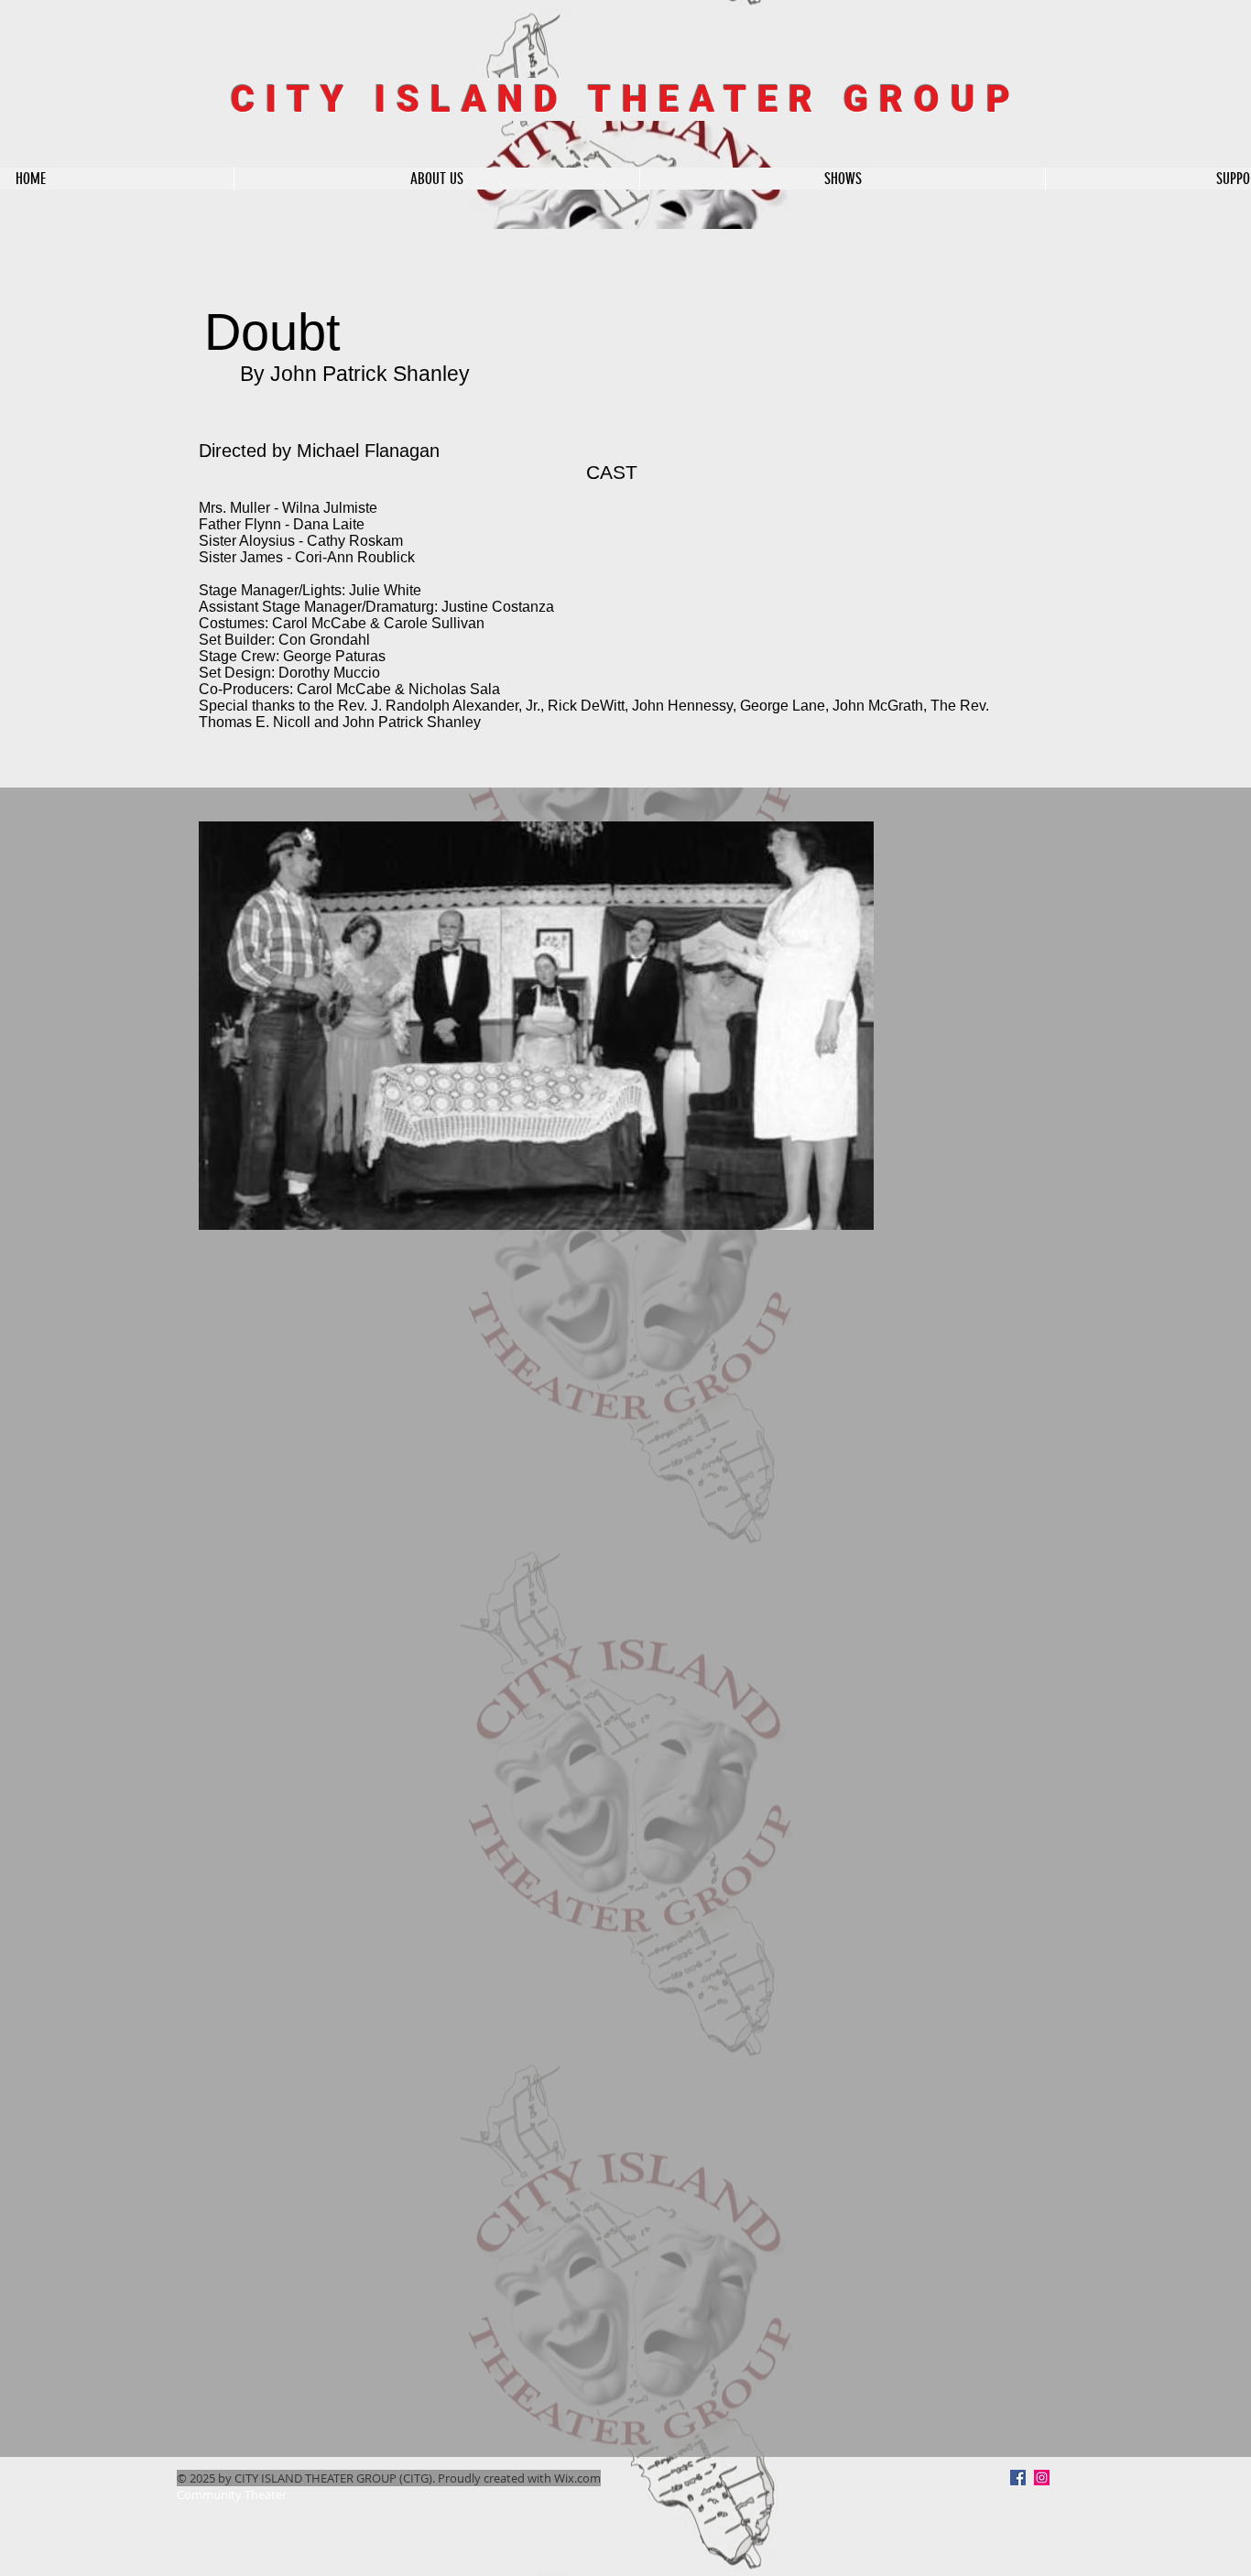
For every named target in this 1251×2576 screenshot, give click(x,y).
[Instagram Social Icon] (1042, 2478)
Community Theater (232, 2494)
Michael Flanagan (368, 451)
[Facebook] (1018, 2478)
